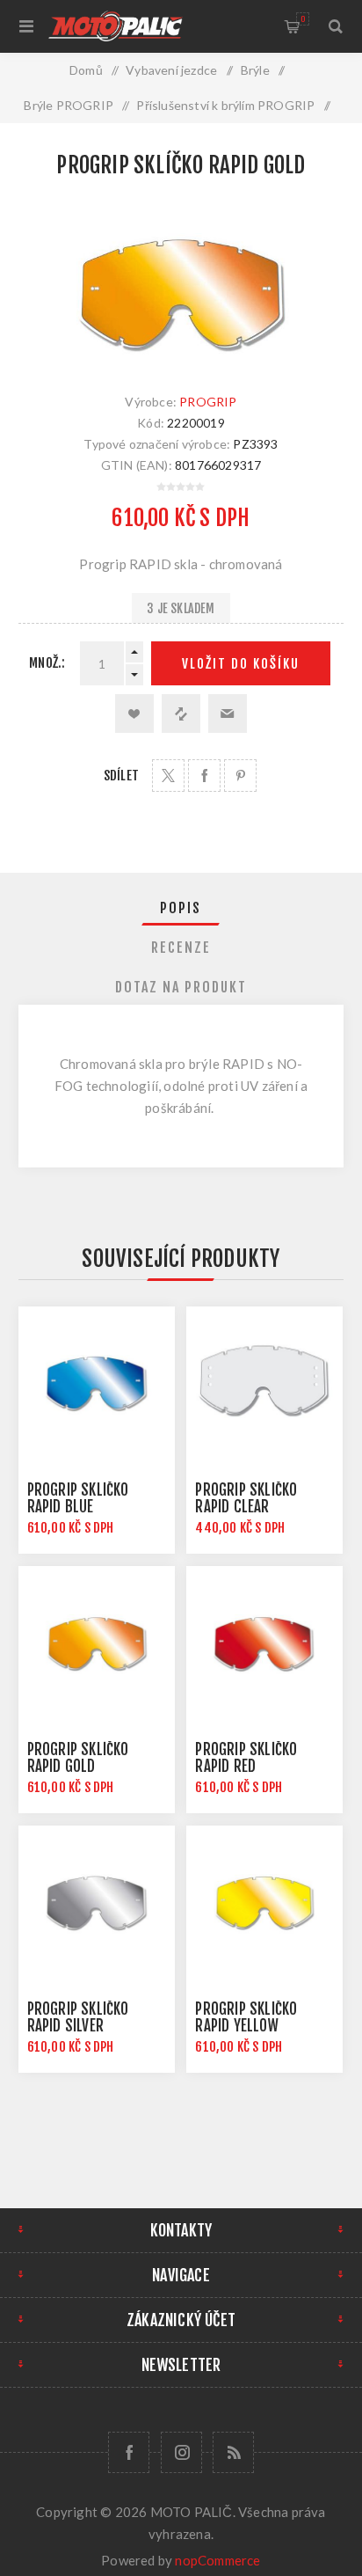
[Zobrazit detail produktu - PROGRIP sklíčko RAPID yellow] (264, 1904)
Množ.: (47, 663)
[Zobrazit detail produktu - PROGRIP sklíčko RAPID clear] (264, 1385)
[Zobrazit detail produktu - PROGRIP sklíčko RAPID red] (264, 1644)
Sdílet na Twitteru (168, 776)
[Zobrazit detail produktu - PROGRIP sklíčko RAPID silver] (97, 1904)
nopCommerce (217, 2560)
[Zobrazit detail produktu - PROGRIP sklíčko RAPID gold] (97, 1644)
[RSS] (233, 2452)
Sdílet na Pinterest (240, 776)
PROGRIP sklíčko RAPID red (246, 1758)
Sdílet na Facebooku (204, 776)
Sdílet (121, 776)
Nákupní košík (303, 19)
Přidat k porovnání (181, 714)
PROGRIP (208, 402)
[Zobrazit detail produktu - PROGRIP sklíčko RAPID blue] (97, 1385)
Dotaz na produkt (181, 987)
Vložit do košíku (241, 664)
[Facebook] (129, 2452)
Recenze (181, 948)
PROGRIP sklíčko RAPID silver (78, 2017)
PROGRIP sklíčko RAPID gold (78, 1758)
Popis (181, 908)
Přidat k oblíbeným (134, 714)
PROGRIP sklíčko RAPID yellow (246, 2017)
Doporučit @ (228, 714)
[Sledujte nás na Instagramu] (181, 2452)
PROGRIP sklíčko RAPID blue (78, 1498)
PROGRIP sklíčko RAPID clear (246, 1498)
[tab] (181, 908)
